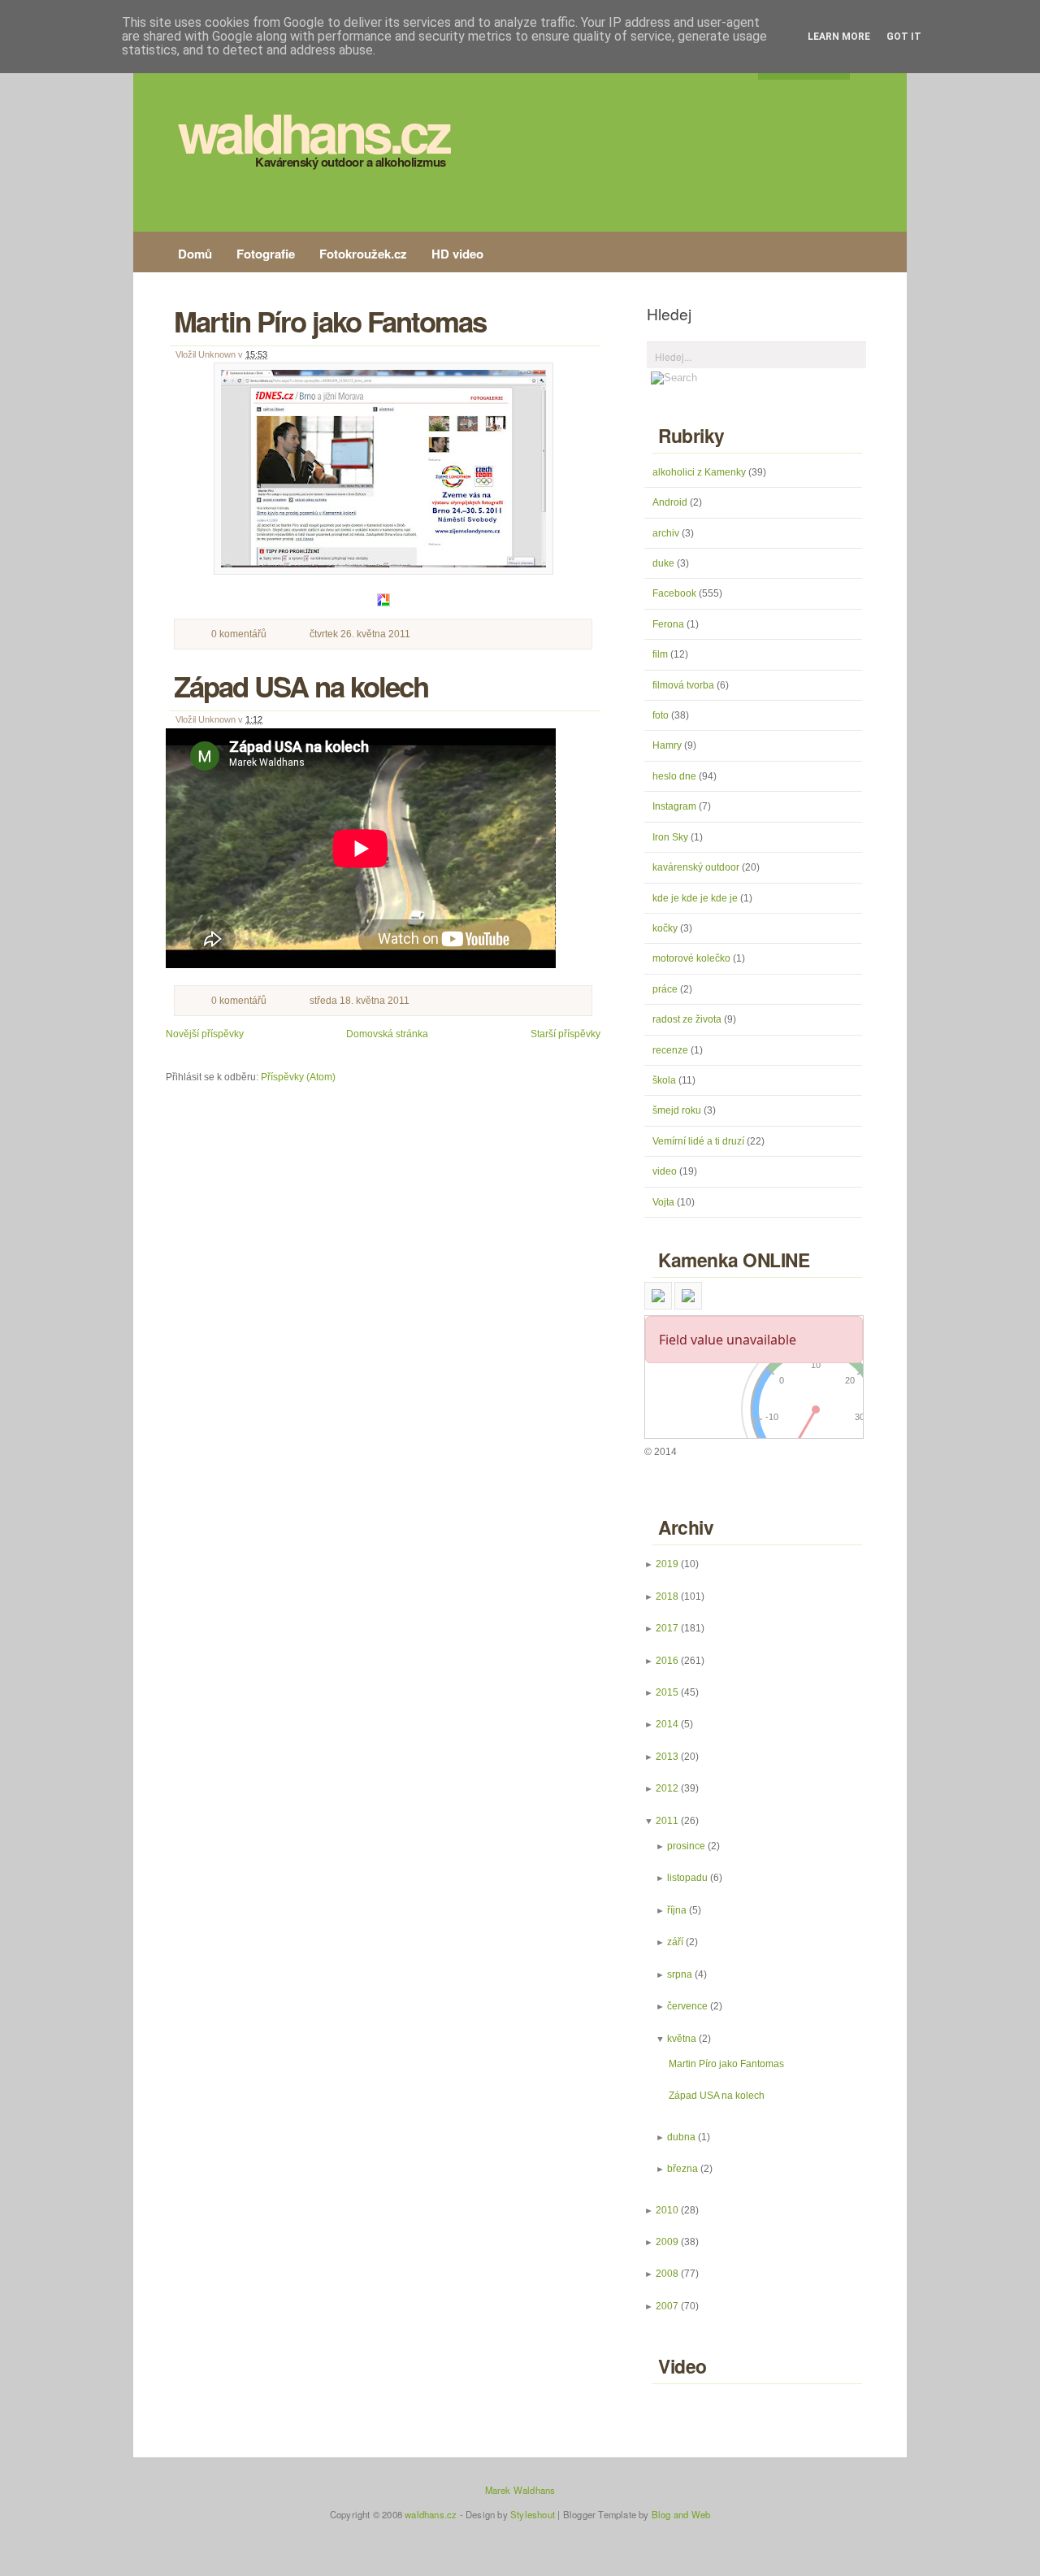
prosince (686, 1846)
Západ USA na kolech (301, 686)
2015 (667, 1692)
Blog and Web (681, 2514)
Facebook (676, 593)
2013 (667, 1757)
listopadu (687, 1878)
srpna (680, 1974)
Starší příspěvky (565, 1034)
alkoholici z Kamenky (700, 472)
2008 (667, 2274)
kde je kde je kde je (696, 898)
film (661, 654)
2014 (667, 1724)
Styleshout (533, 2514)
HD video (457, 254)
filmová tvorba (685, 685)
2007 (667, 2306)
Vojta (665, 1202)
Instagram (676, 806)
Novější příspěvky (205, 1034)
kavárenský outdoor (697, 867)
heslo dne (676, 776)
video (666, 1171)
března (682, 2169)
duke (665, 563)
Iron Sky (672, 837)
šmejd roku (678, 1110)
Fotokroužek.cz (363, 254)
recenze (672, 1050)
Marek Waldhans (520, 2490)
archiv (667, 533)
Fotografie (266, 254)
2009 (667, 2242)
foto (662, 715)
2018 (667, 1596)
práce (666, 989)
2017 (667, 1628)
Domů (195, 254)
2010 (667, 2210)
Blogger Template (600, 2514)
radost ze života (688, 1019)
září (675, 1942)
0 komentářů (239, 634)
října (677, 1910)
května (682, 2039)
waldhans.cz (313, 132)
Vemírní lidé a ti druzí (700, 1141)
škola (665, 1080)
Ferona (669, 624)
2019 (667, 1564)
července (687, 2006)
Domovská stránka (387, 1034)
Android (671, 502)
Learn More (839, 37)
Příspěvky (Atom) (298, 1077)
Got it (904, 37)
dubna (681, 2137)
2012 (667, 1788)
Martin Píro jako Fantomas (330, 321)
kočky (666, 928)
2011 (667, 1821)
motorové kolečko (693, 958)
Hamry (668, 745)
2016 (667, 1661)
